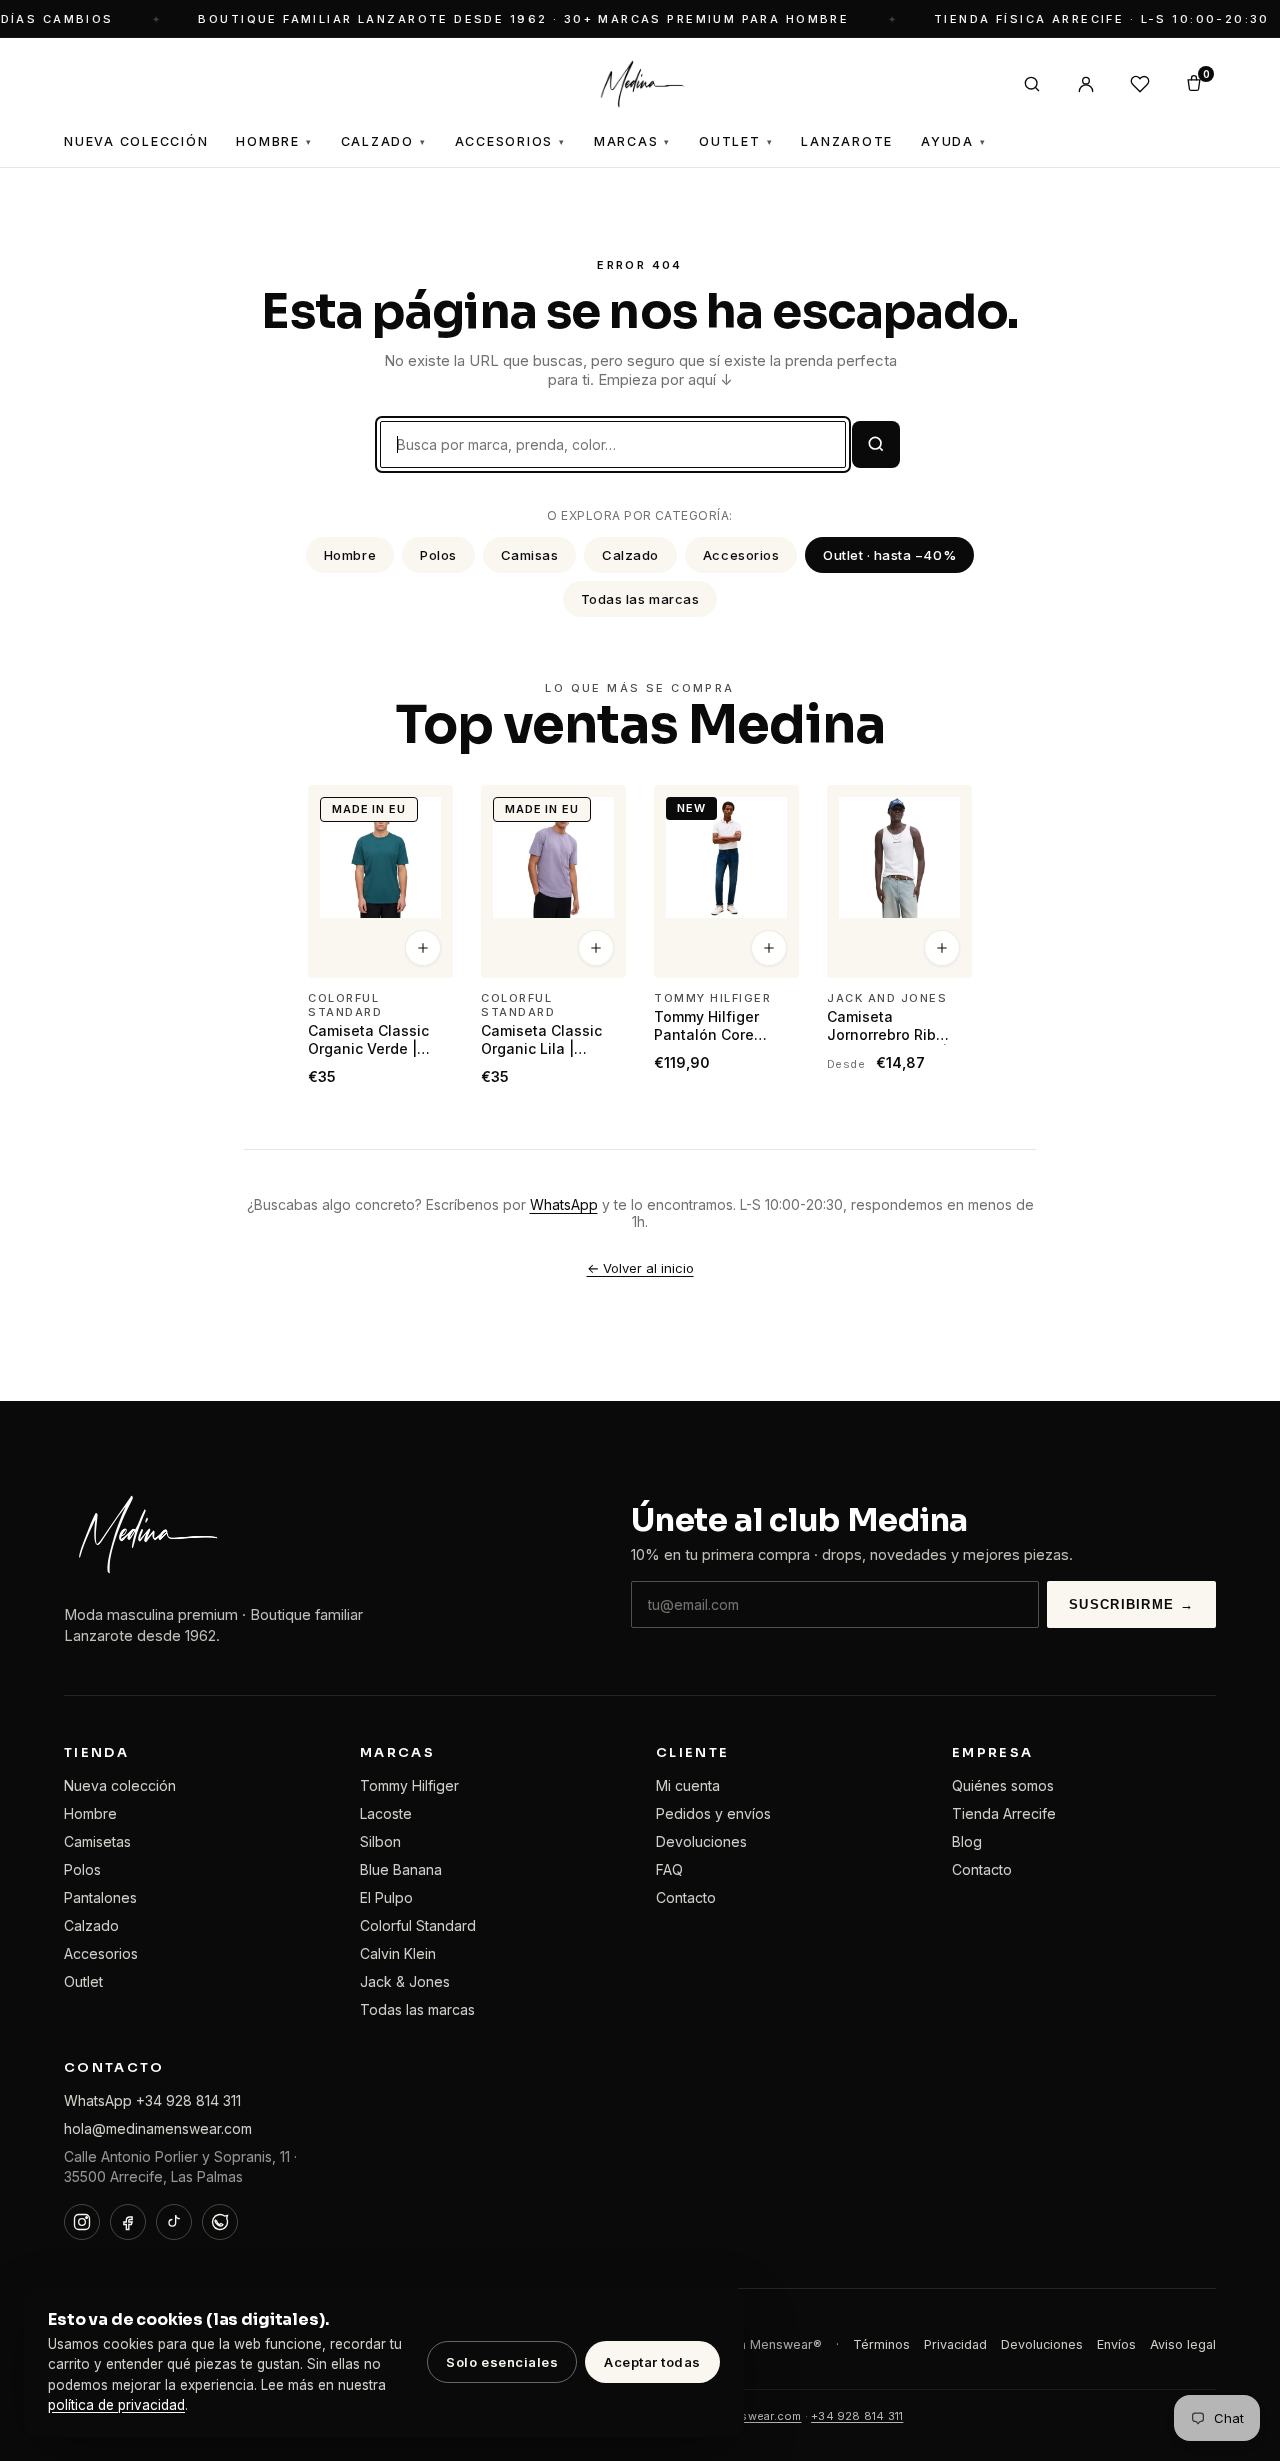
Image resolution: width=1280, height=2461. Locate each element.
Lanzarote (847, 141)
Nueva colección (120, 1785)
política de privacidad (116, 2405)
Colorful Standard (418, 1925)
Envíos (1116, 2344)
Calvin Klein (398, 1953)
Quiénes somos (1003, 1785)
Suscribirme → (1131, 1604)
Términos (881, 2344)
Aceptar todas (652, 2362)
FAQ (669, 1869)
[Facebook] (128, 2222)
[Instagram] (82, 2222)
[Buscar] (1032, 84)
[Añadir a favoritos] (425, 809)
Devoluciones (701, 1841)
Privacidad (955, 2344)
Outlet (736, 141)
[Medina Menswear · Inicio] (640, 84)
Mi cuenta (688, 1785)
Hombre (274, 141)
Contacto (686, 1897)
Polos (438, 555)
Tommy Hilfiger (409, 1785)
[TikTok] (174, 2222)
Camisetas (97, 1841)
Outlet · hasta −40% (889, 555)
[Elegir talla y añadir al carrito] (423, 949)
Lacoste (386, 1813)
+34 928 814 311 (857, 2416)
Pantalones (100, 1897)
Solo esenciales (502, 2362)
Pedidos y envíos (713, 1813)
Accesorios (510, 141)
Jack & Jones (405, 1981)
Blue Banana (401, 1869)
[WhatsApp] (220, 2222)
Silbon (380, 1841)
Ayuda (954, 141)
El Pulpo (386, 1897)
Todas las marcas (640, 599)
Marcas (632, 141)
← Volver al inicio (640, 1268)
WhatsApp (564, 1204)
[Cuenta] (1086, 84)
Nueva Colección (136, 141)
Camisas (530, 555)
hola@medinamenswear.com (158, 2128)
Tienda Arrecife (1004, 1813)
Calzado (384, 141)
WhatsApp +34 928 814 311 (152, 2100)
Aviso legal (1183, 2344)
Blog (967, 1841)
